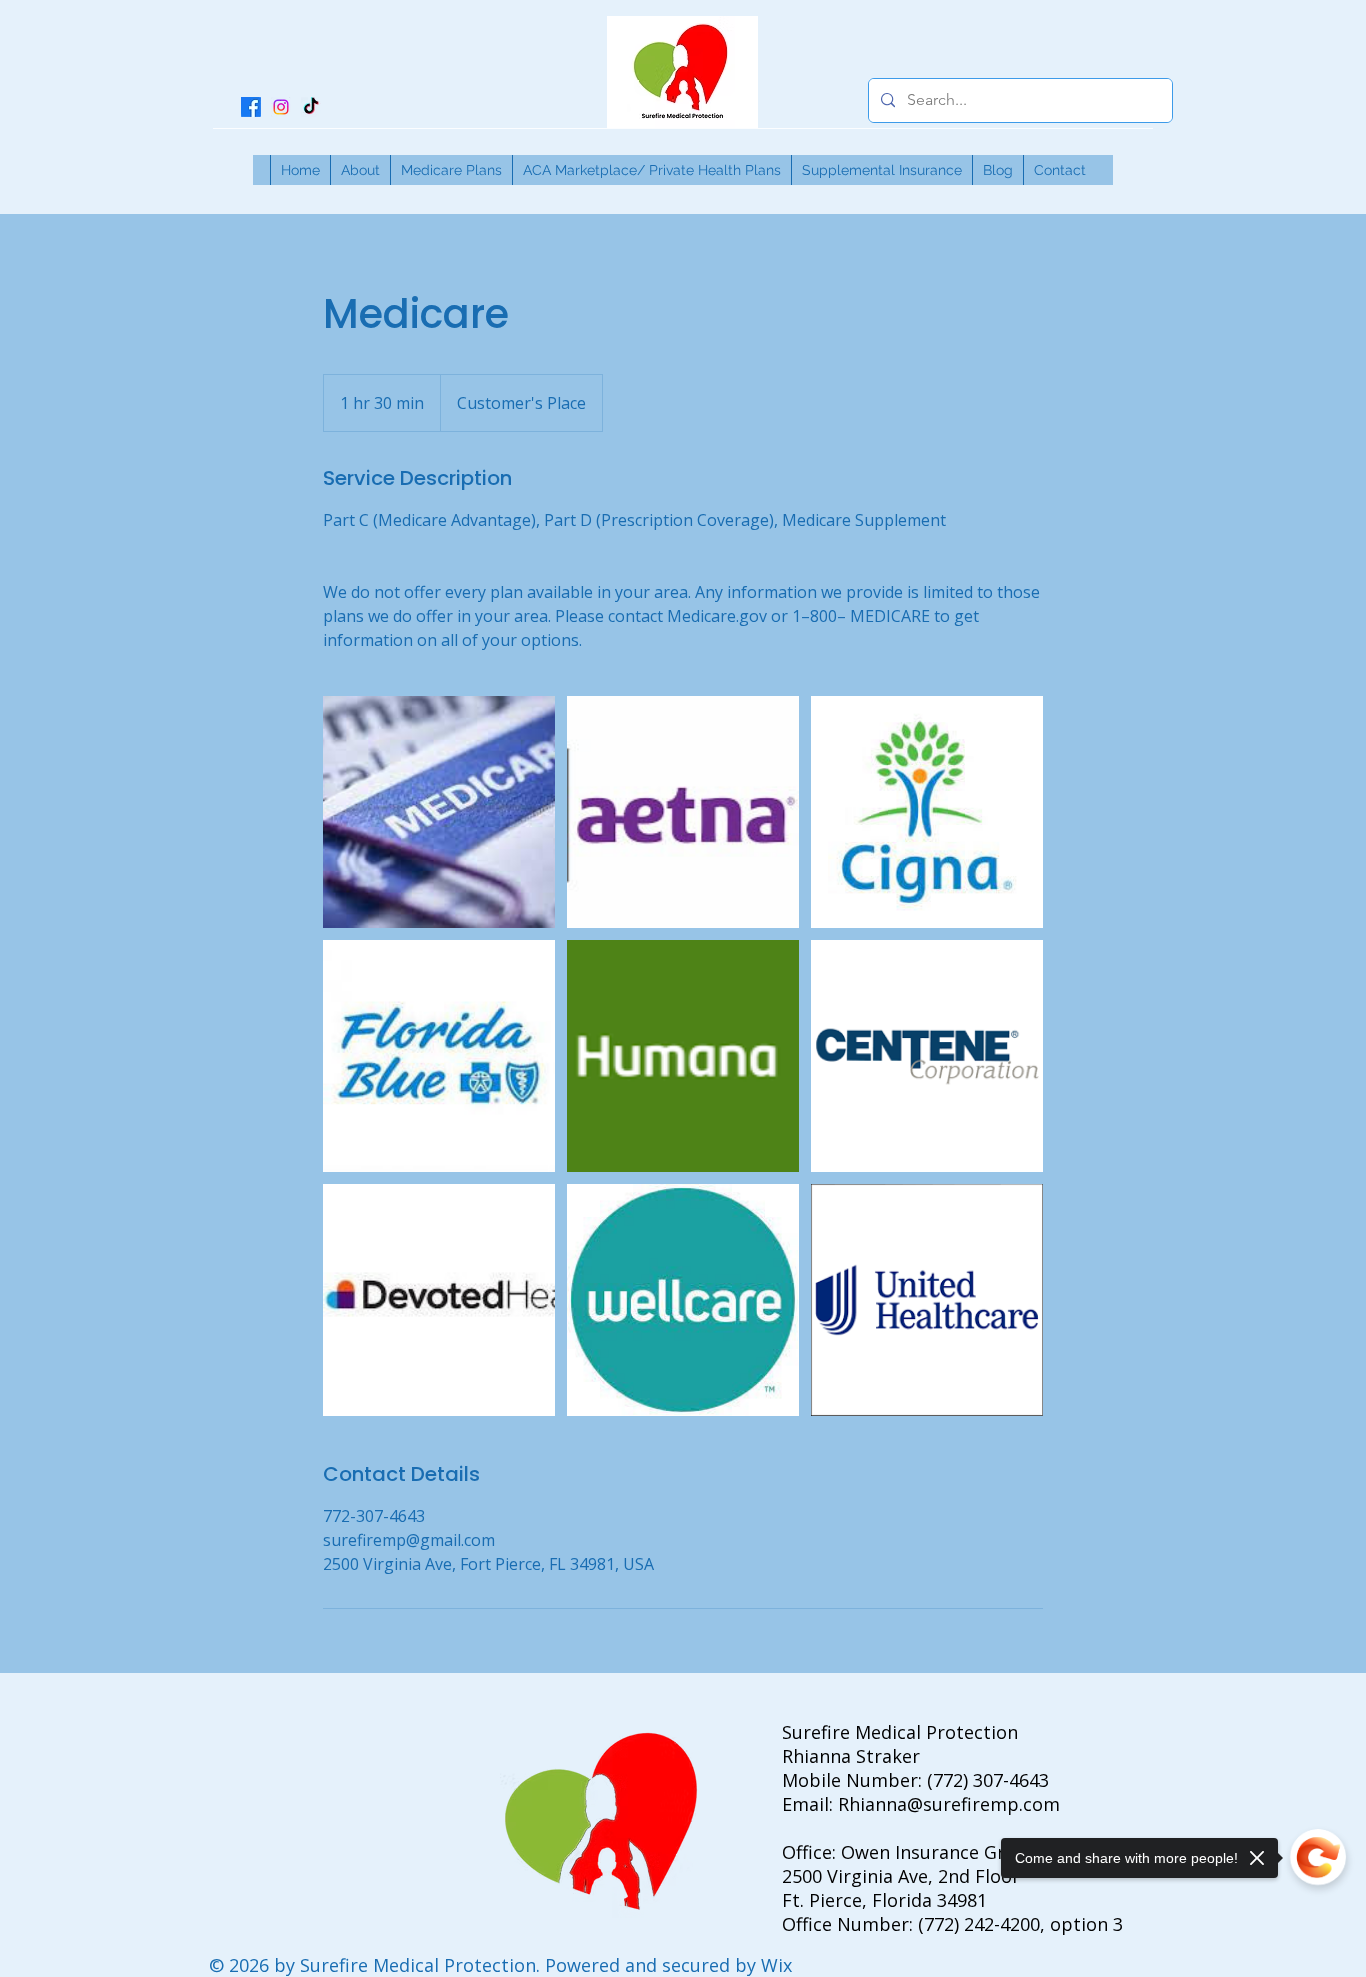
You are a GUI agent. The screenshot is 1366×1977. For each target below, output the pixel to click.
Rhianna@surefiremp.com (949, 1804)
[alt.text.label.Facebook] (251, 107)
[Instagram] (281, 107)
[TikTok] (311, 107)
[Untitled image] (439, 812)
